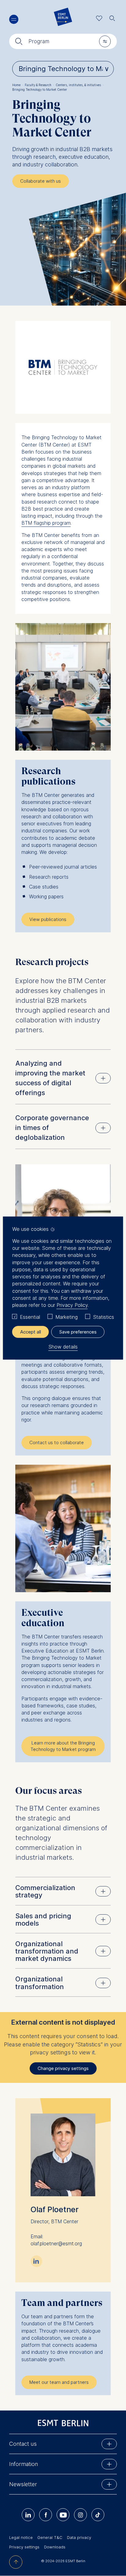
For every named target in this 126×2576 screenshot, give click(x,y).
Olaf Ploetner (55, 2209)
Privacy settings (24, 2547)
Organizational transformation (40, 1983)
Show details (63, 1347)
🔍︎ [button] (112, 17)
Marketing (67, 1317)
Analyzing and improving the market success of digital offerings (50, 1078)
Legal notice (21, 2537)
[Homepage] (63, 18)
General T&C (50, 2537)
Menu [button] (14, 19)
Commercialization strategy (45, 1891)
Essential (30, 1317)
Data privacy (79, 2537)
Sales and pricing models (43, 1920)
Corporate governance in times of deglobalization (52, 1128)
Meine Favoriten (99, 18)
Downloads (55, 2547)
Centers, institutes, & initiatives (80, 85)
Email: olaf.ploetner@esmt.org (56, 2240)
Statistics (104, 1317)
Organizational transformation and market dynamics (47, 1951)
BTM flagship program (46, 523)
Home (18, 85)
